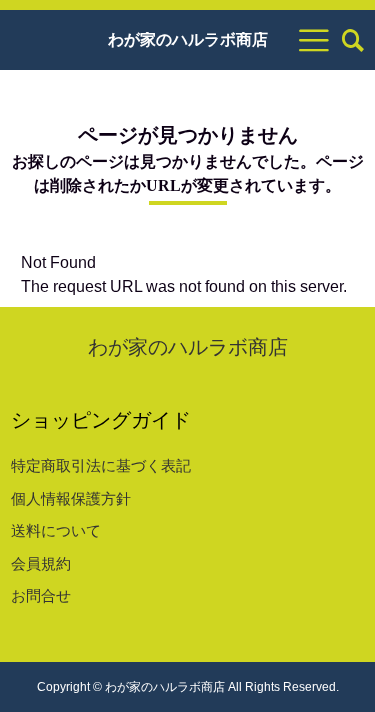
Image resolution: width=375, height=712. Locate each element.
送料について (56, 530)
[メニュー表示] (314, 40)
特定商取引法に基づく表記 (101, 465)
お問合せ (41, 595)
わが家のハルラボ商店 (188, 40)
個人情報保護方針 (71, 498)
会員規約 (41, 563)
